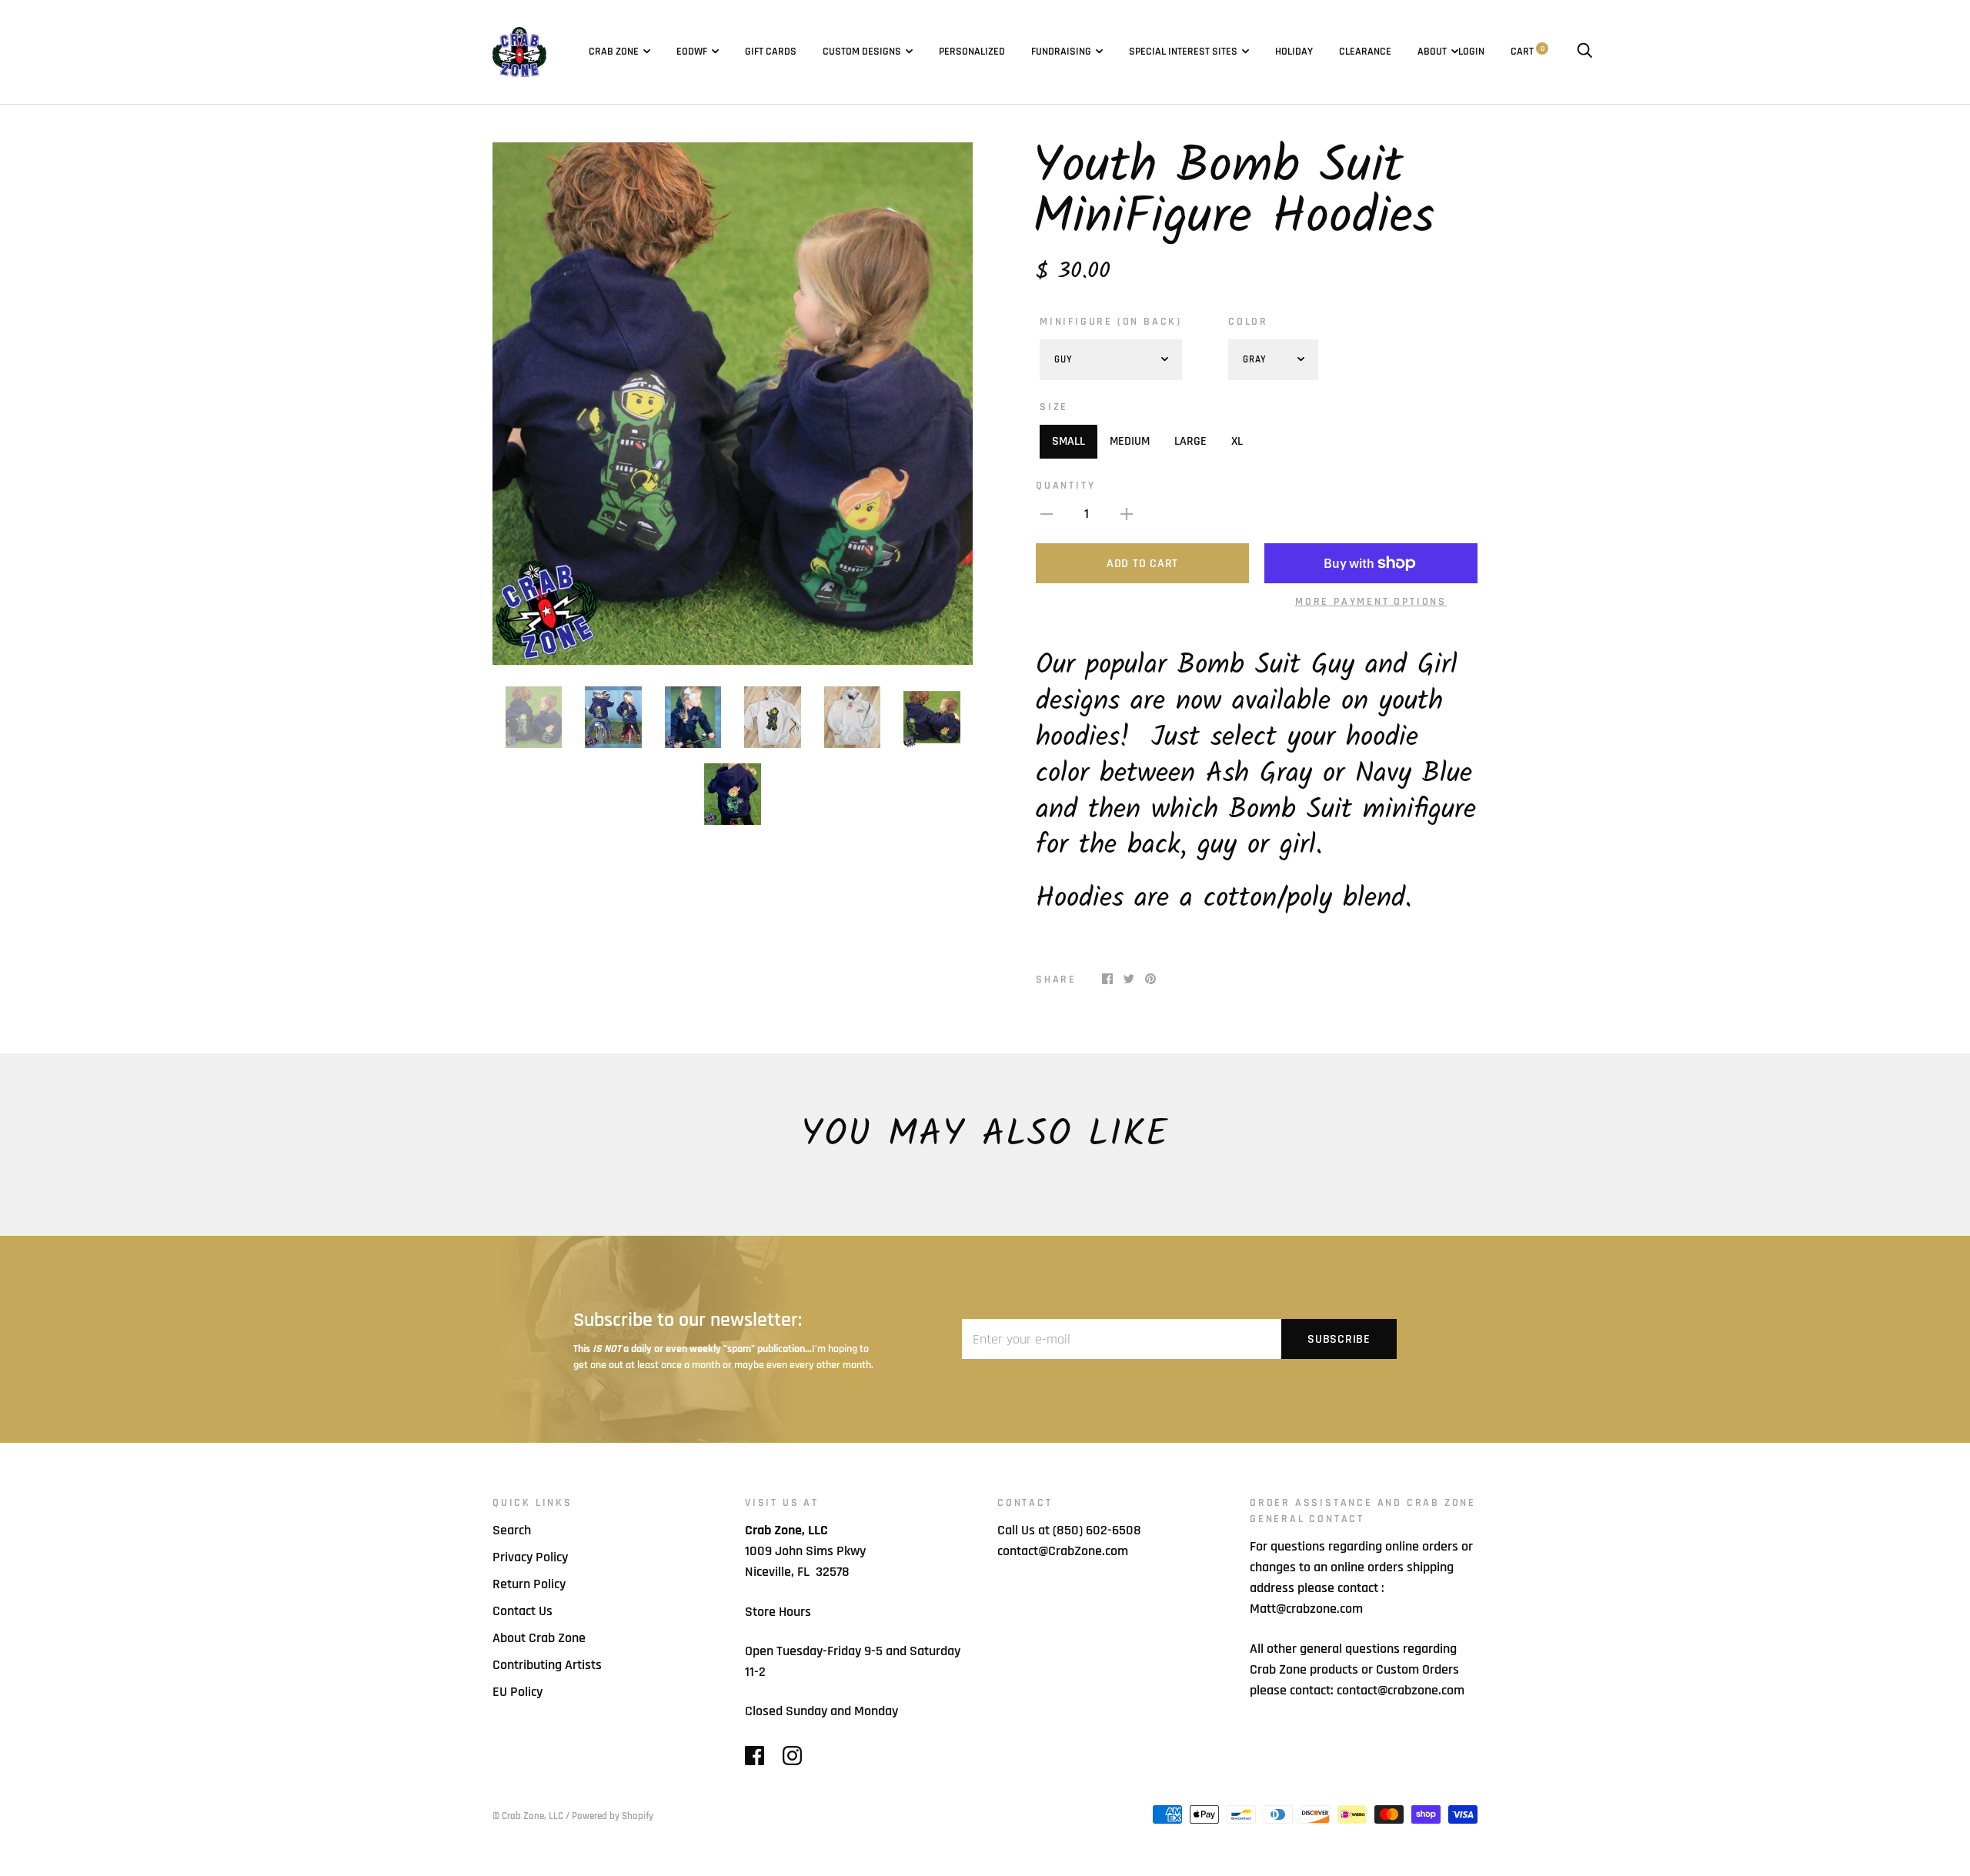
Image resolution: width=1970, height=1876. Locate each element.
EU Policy (518, 1692)
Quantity (1065, 486)
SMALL (1068, 441)
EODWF (692, 52)
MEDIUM (1130, 441)
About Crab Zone (539, 1638)
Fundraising (1061, 52)
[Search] (1584, 52)
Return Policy (529, 1584)
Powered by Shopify (613, 1816)
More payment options (1371, 602)
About (1432, 52)
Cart (1528, 52)
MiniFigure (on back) (1111, 322)
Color (1248, 322)
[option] (733, 404)
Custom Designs (862, 52)
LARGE (1190, 441)
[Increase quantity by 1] (1127, 514)
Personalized (972, 52)
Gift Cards (771, 52)
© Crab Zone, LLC (528, 1816)
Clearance (1365, 52)
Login (1471, 52)
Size (1054, 407)
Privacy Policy (530, 1557)
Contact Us (523, 1611)
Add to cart (1142, 564)
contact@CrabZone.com (1063, 1551)
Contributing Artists (547, 1665)
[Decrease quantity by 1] (1047, 514)
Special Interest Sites (1183, 52)
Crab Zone (614, 52)
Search (512, 1530)
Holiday (1294, 52)
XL (1237, 441)
